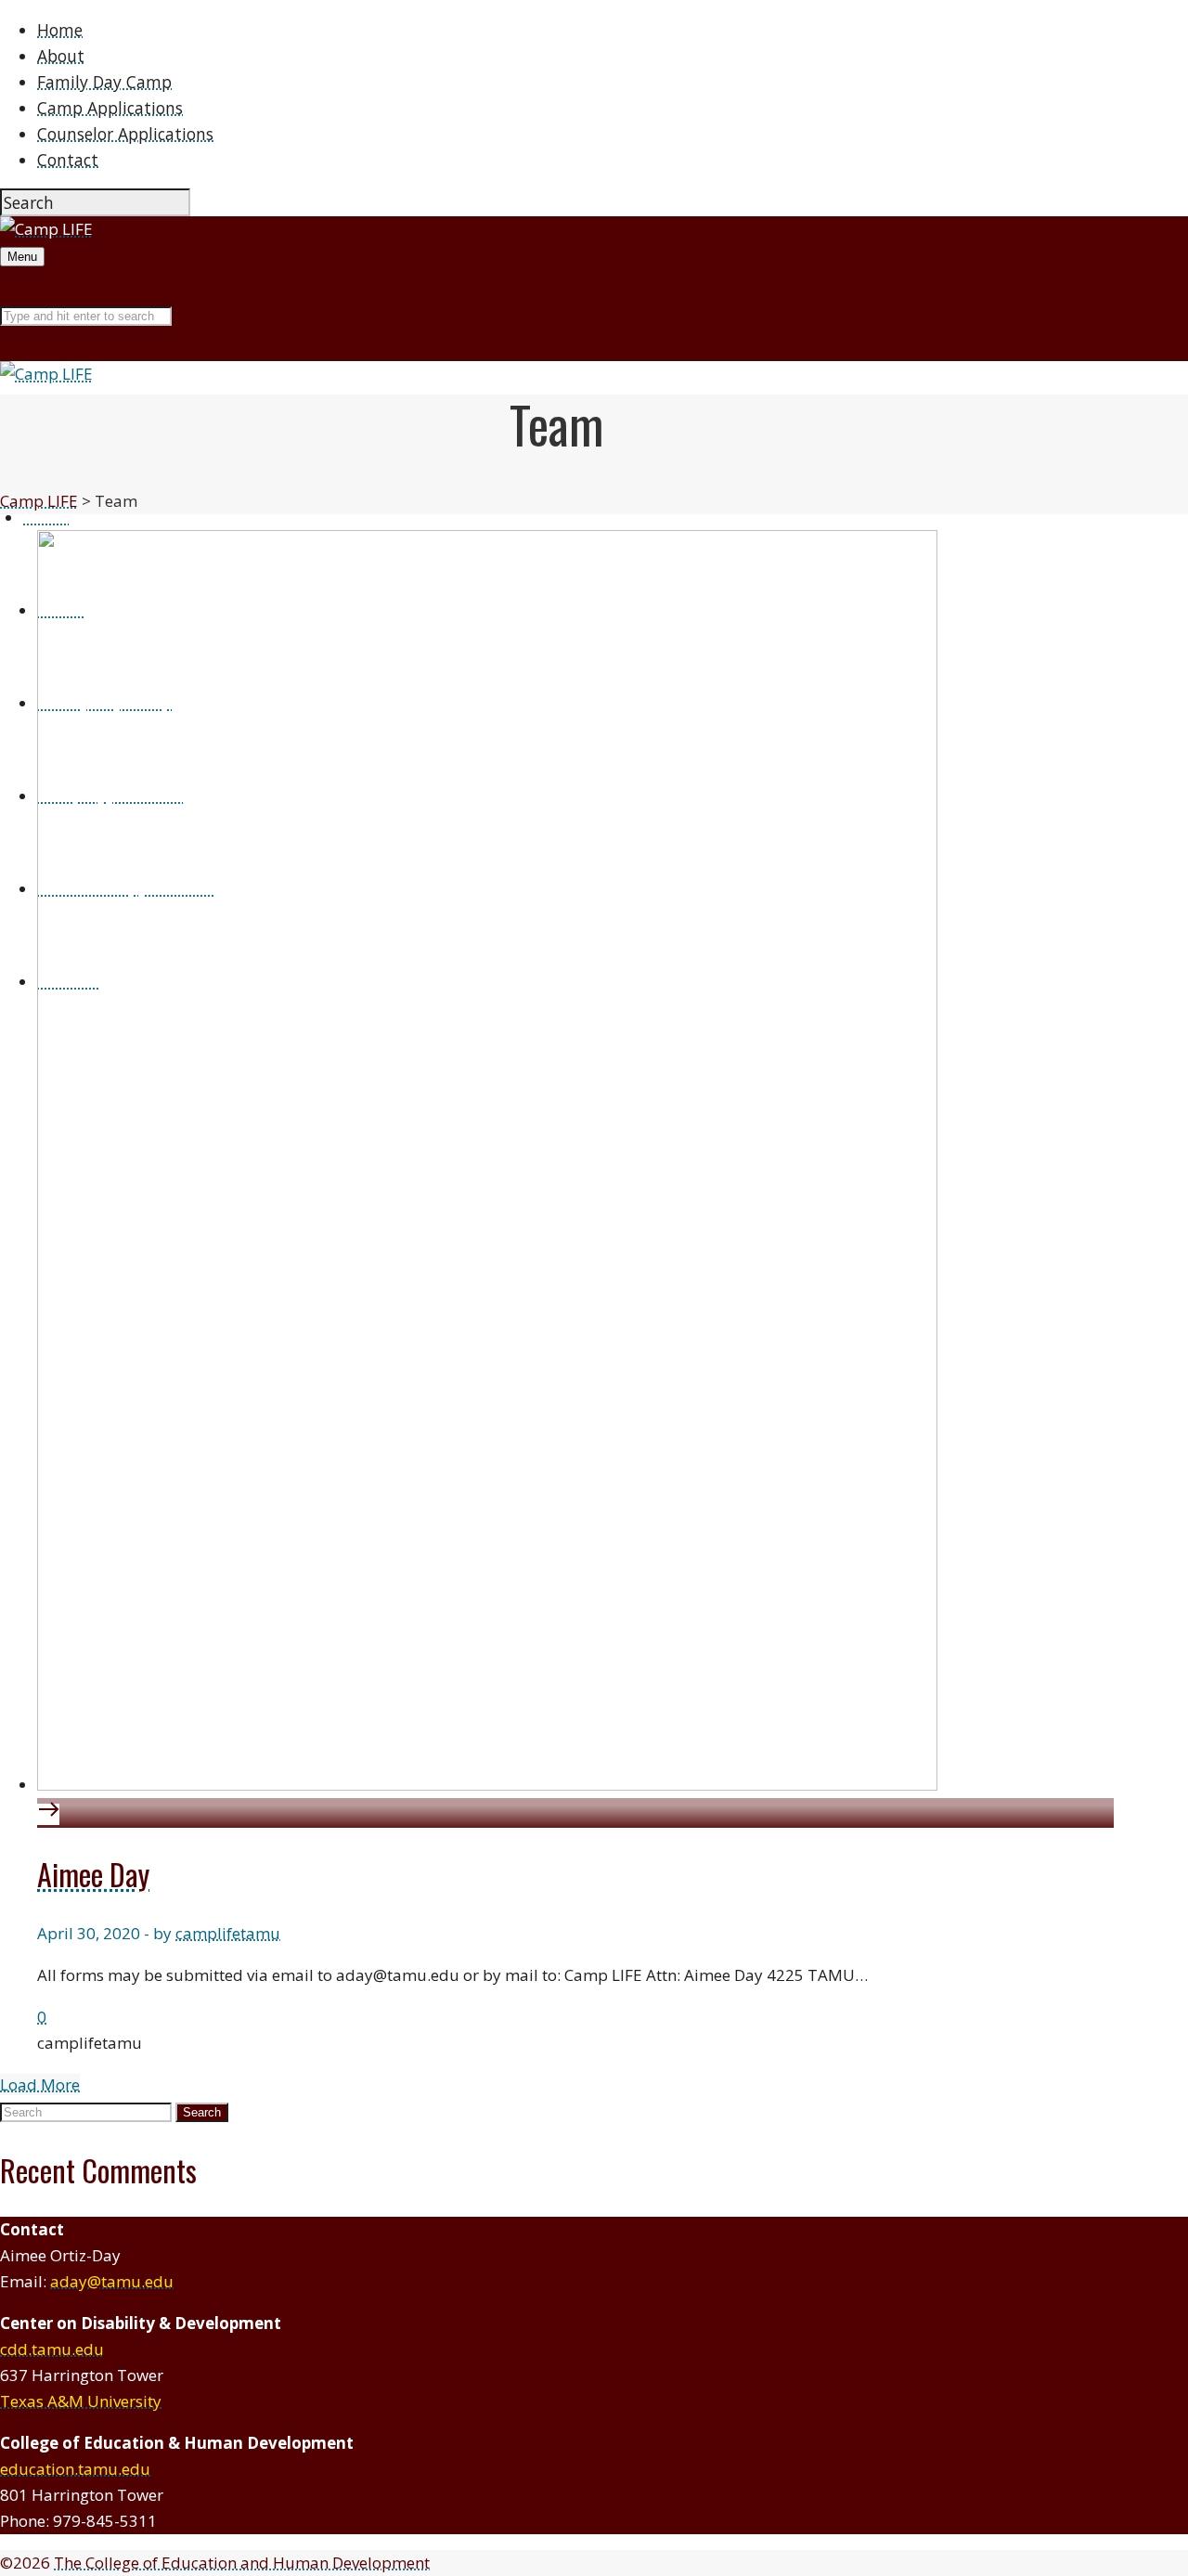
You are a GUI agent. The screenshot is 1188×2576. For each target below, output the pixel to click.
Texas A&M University (81, 2401)
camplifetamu (228, 1933)
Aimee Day (93, 1874)
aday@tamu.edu (112, 2281)
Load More (40, 2084)
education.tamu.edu (75, 2469)
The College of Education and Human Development (242, 2563)
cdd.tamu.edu (52, 2349)
